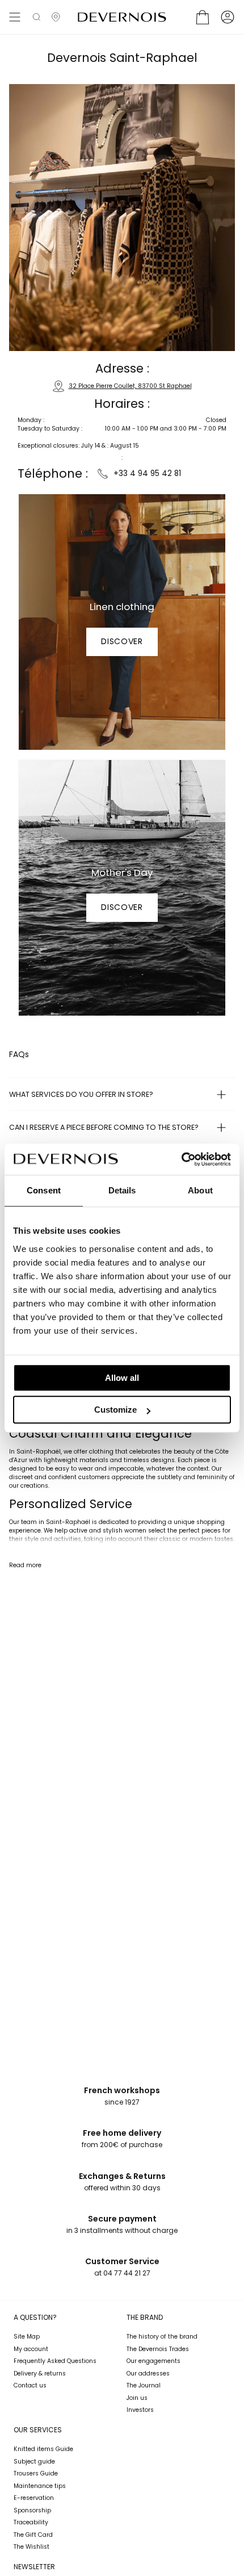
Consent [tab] (44, 1190)
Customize (115, 1410)
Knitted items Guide (43, 2449)
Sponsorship (32, 2510)
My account (31, 2349)
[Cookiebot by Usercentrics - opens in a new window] (181, 1159)
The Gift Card (33, 2535)
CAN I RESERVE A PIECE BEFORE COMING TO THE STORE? (104, 1127)
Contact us (30, 2385)
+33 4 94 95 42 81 (146, 473)
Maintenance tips (40, 2486)
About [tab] (200, 1190)
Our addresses (148, 2373)
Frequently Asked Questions (55, 2361)
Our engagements (153, 2361)
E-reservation (34, 2498)
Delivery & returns (40, 2373)
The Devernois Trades (158, 2349)
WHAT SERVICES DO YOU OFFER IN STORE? (81, 1094)
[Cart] (203, 17)
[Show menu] (15, 17)
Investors (140, 2410)
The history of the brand (162, 2337)
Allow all (122, 1378)
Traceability (31, 2522)
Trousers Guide (36, 2473)
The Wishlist (31, 2547)
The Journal (144, 2385)
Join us (137, 2398)
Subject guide (34, 2462)
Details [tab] (122, 1190)
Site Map (27, 2337)
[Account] (228, 17)
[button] (37, 17)
